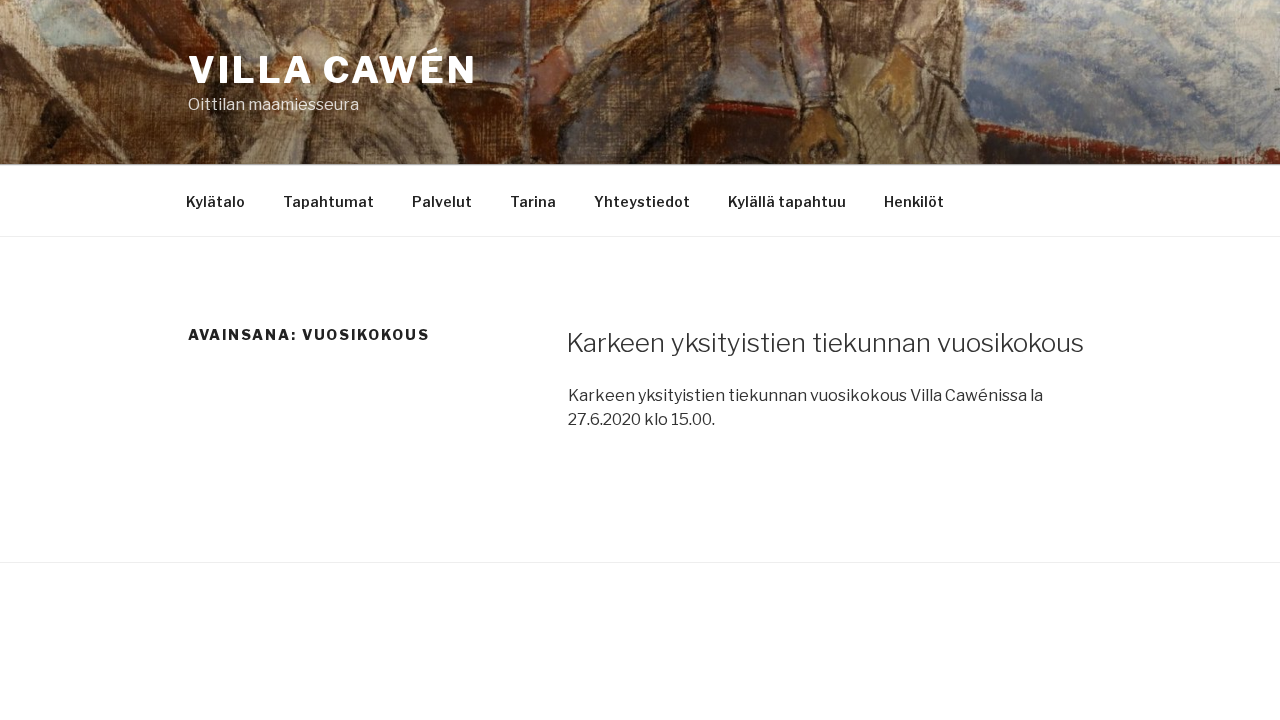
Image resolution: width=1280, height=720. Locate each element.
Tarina (533, 201)
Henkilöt (914, 201)
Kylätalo (215, 201)
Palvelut (442, 201)
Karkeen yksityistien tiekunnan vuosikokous (825, 342)
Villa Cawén (333, 70)
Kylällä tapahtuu (787, 201)
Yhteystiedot (642, 201)
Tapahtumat (328, 201)
